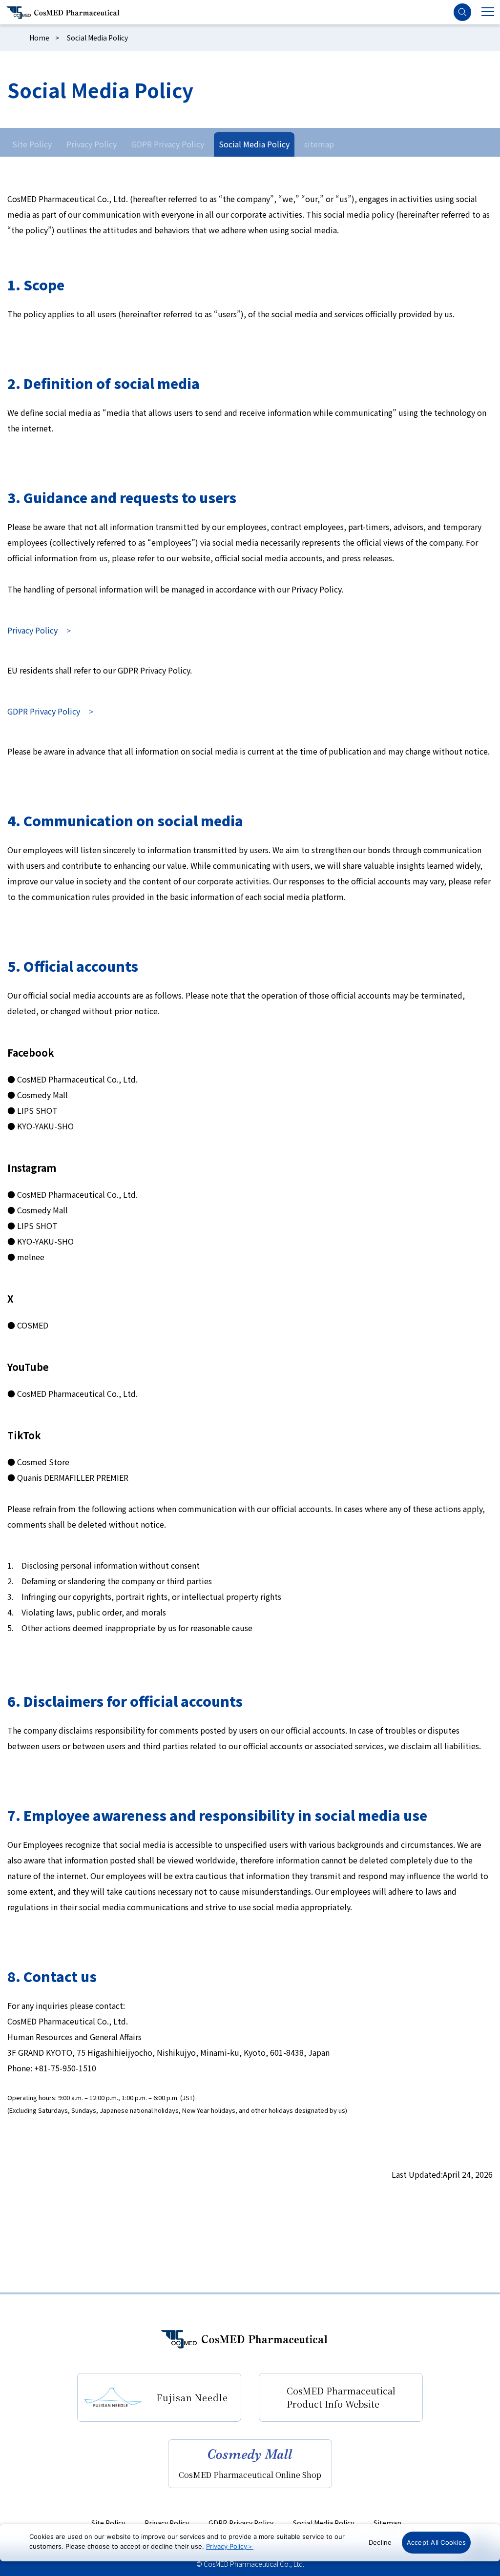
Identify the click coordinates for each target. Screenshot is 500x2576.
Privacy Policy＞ (230, 2546)
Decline (380, 2542)
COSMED (33, 1325)
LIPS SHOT (37, 1110)
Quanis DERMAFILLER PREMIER (73, 1477)
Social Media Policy (254, 144)
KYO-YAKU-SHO (45, 1126)
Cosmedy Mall (42, 1095)
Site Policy (32, 144)
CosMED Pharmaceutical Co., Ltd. (77, 1079)
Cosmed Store (43, 1462)
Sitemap (387, 2523)
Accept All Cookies (437, 2542)
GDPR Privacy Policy (168, 144)
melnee (31, 1257)
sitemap (319, 144)
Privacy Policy (92, 144)
